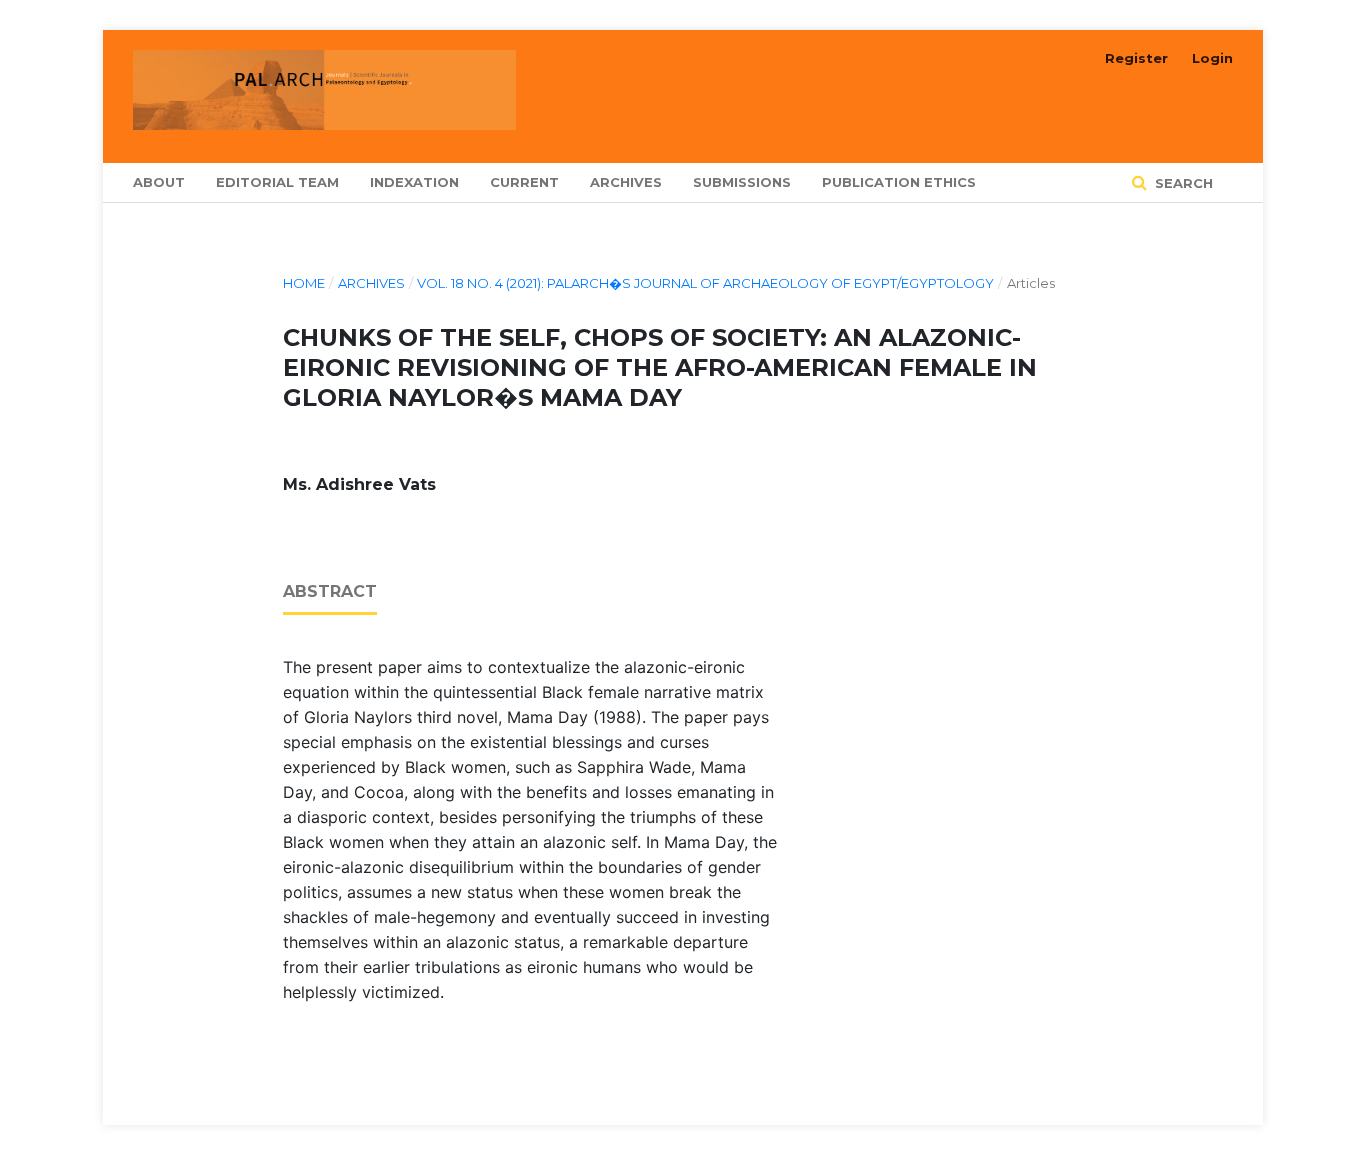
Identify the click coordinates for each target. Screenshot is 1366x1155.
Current (524, 182)
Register (1136, 58)
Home (304, 283)
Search (1182, 183)
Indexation (414, 182)
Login (1212, 58)
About (159, 182)
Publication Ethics (899, 182)
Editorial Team (277, 182)
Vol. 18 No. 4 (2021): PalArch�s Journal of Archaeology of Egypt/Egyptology (705, 283)
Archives (626, 182)
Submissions (742, 182)
